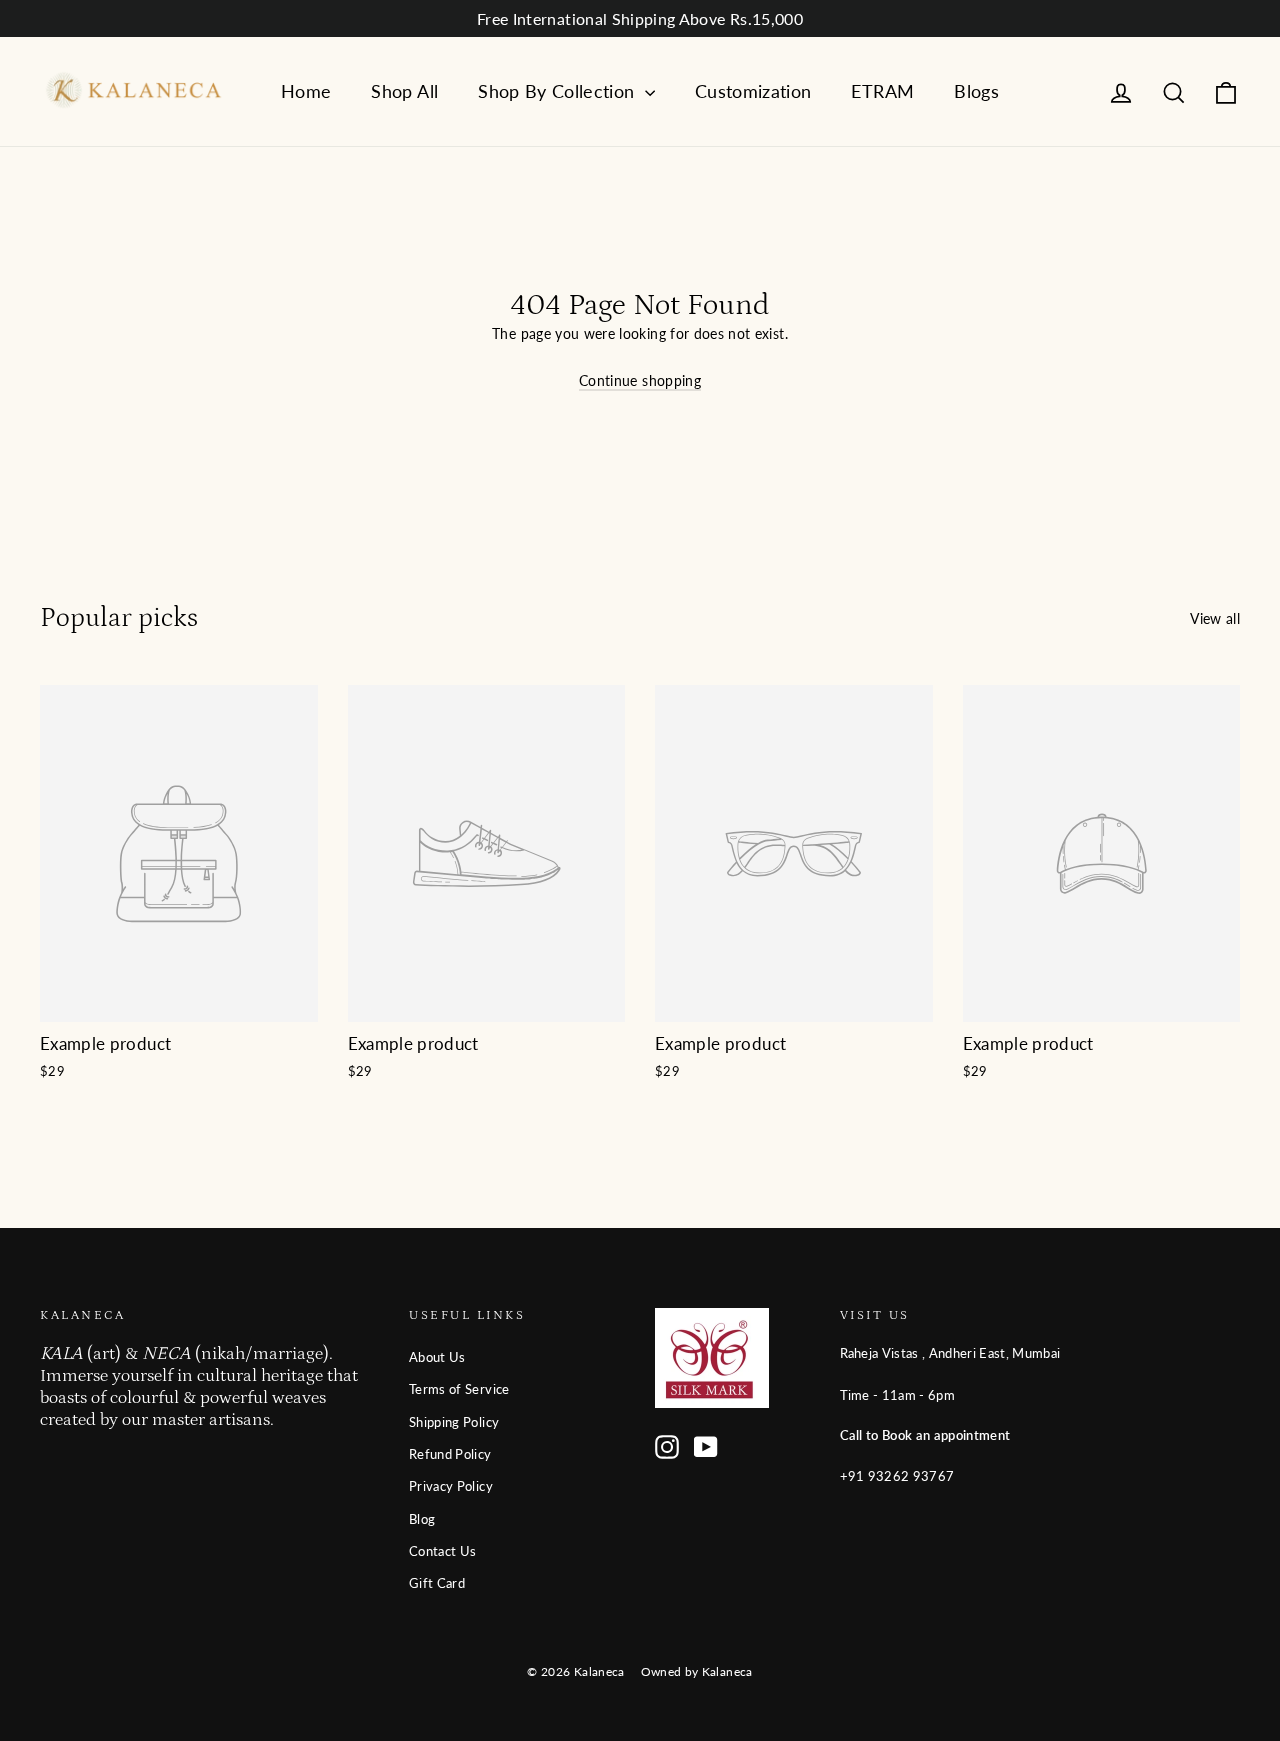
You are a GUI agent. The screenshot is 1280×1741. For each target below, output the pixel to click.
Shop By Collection (559, 91)
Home (306, 91)
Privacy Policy (451, 1486)
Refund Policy (450, 1454)
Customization (753, 91)
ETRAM (882, 91)
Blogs (976, 91)
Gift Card (437, 1583)
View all (1215, 618)
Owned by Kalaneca (697, 1671)
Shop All (404, 91)
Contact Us (443, 1551)
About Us (437, 1357)
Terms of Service (459, 1389)
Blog (422, 1519)
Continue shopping (640, 380)
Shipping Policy (454, 1422)
